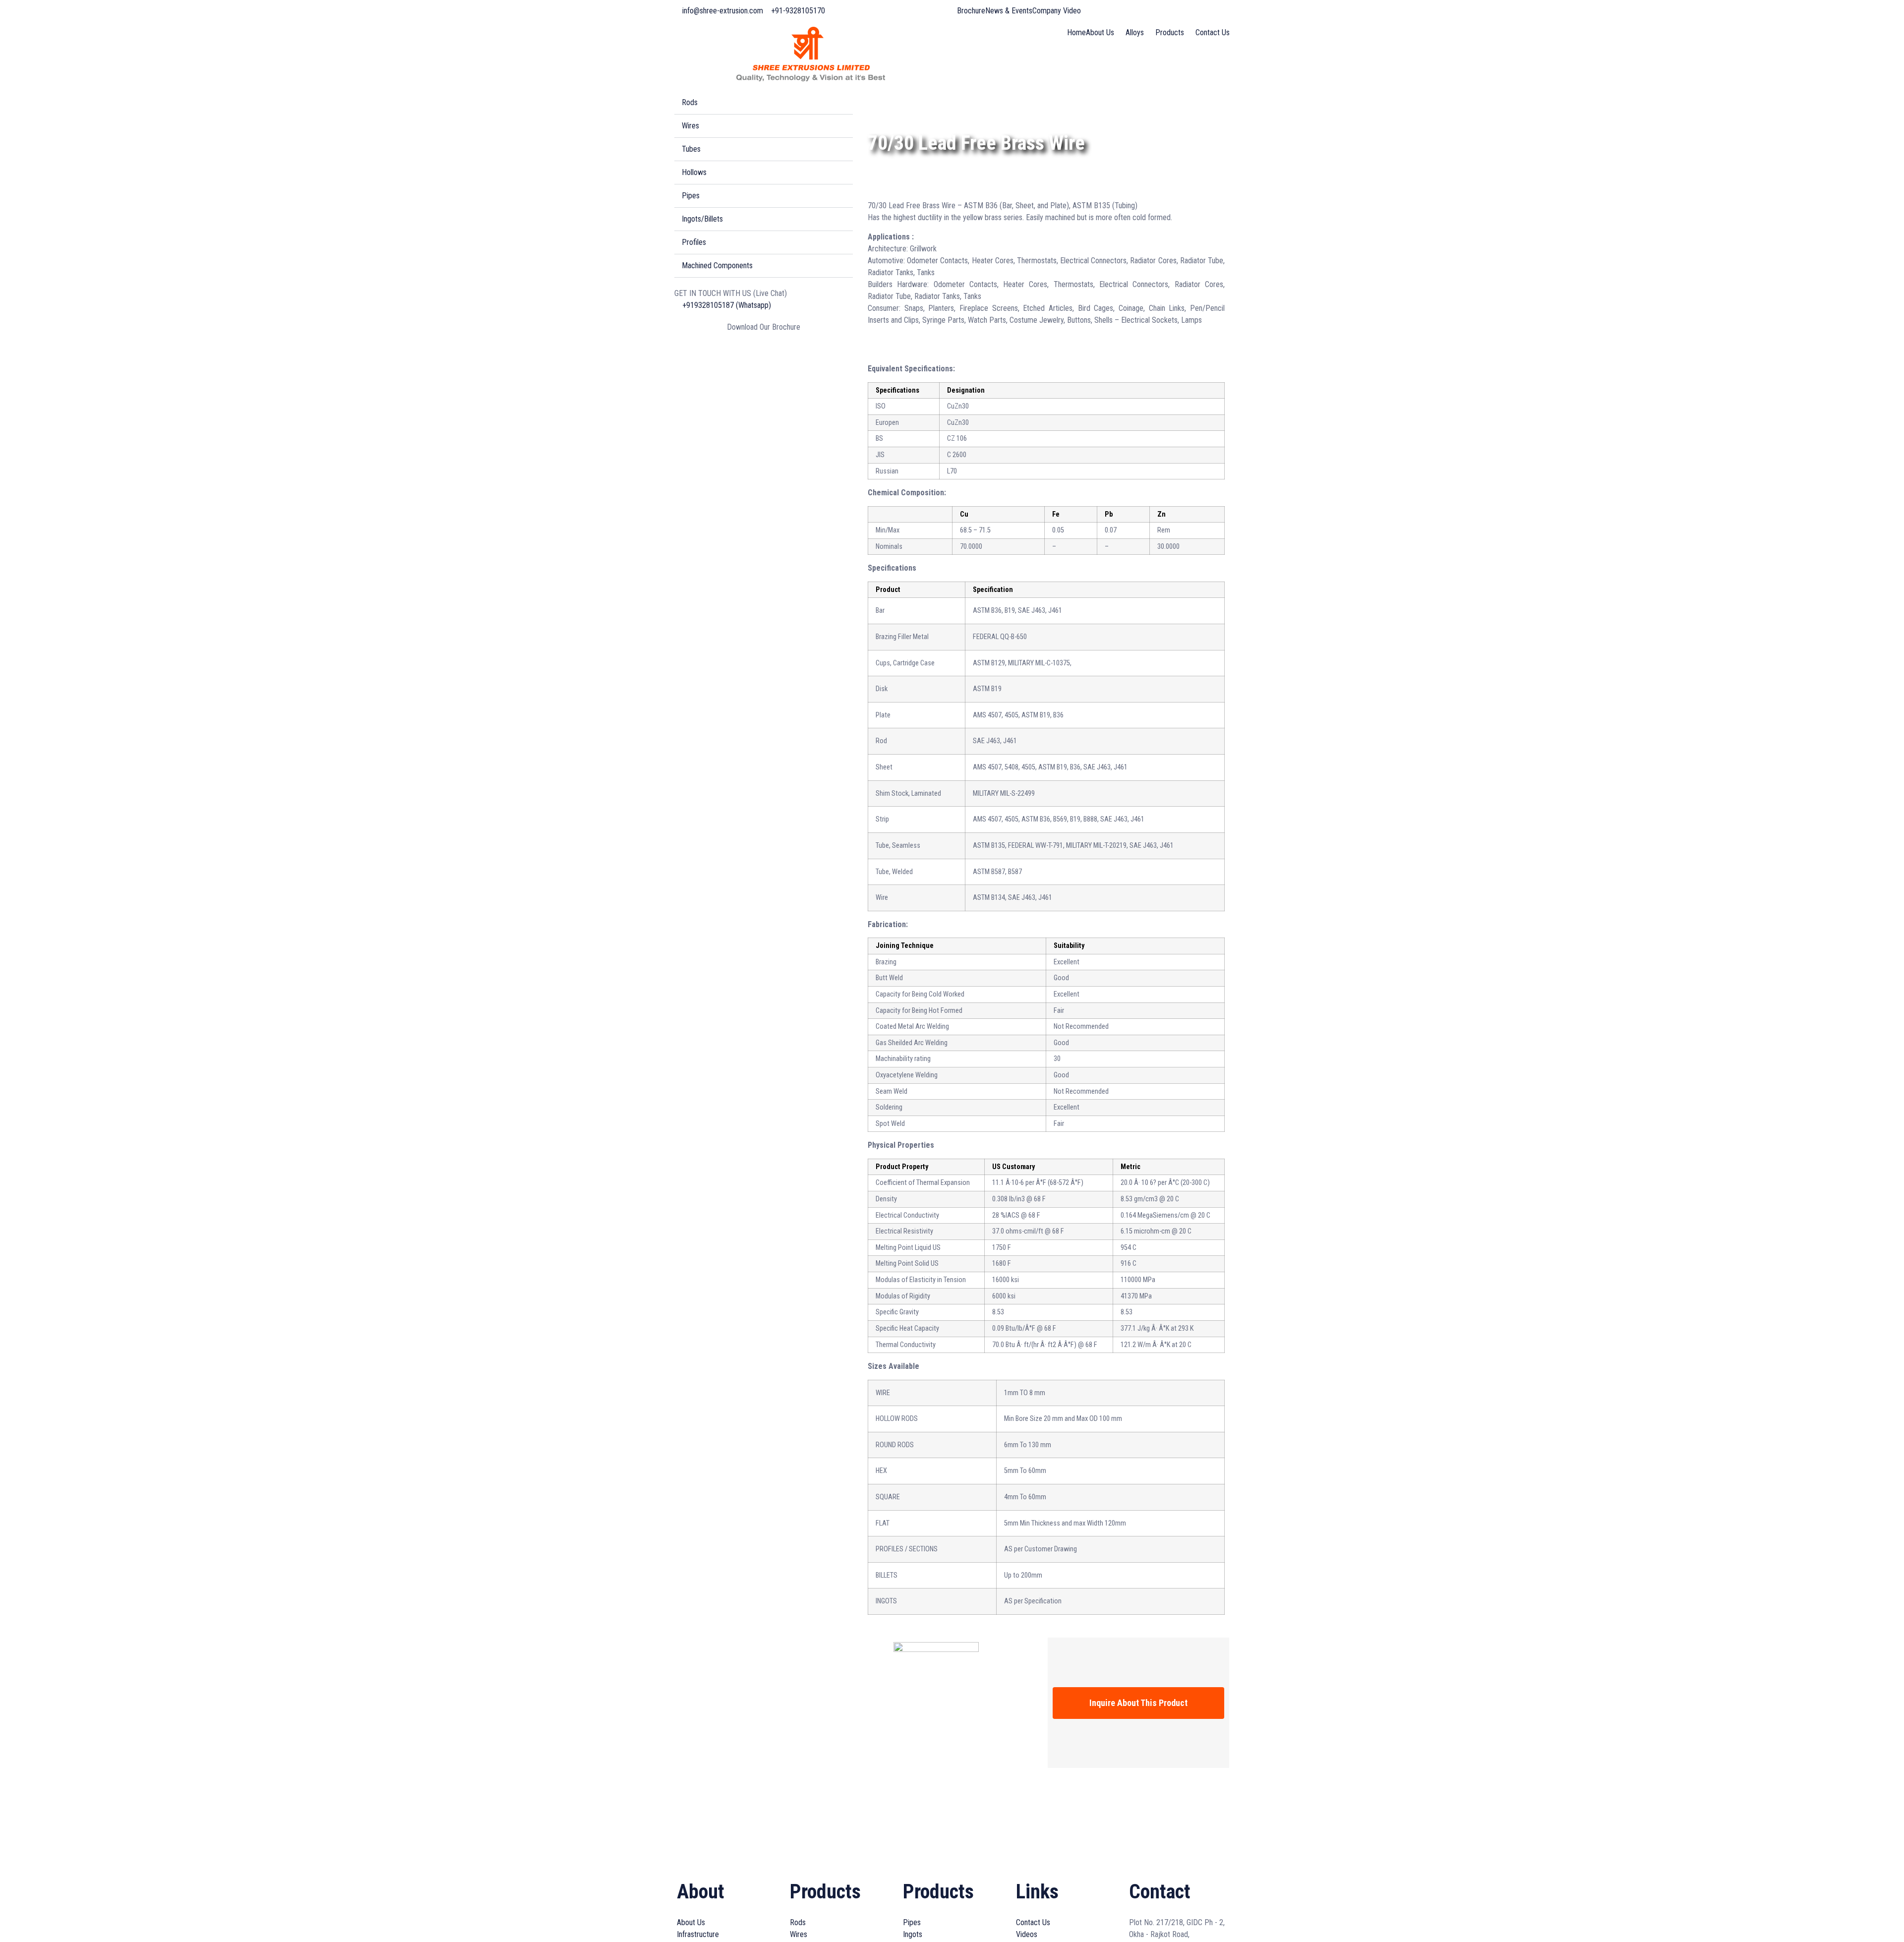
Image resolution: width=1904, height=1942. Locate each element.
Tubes (691, 149)
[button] (764, 103)
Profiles (694, 242)
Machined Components (717, 265)
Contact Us (1213, 32)
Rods (690, 102)
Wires (690, 126)
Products (1170, 32)
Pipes (691, 196)
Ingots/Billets (702, 219)
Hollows (694, 172)
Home (1076, 32)
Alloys (1135, 32)
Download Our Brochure (764, 327)
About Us (1100, 32)
